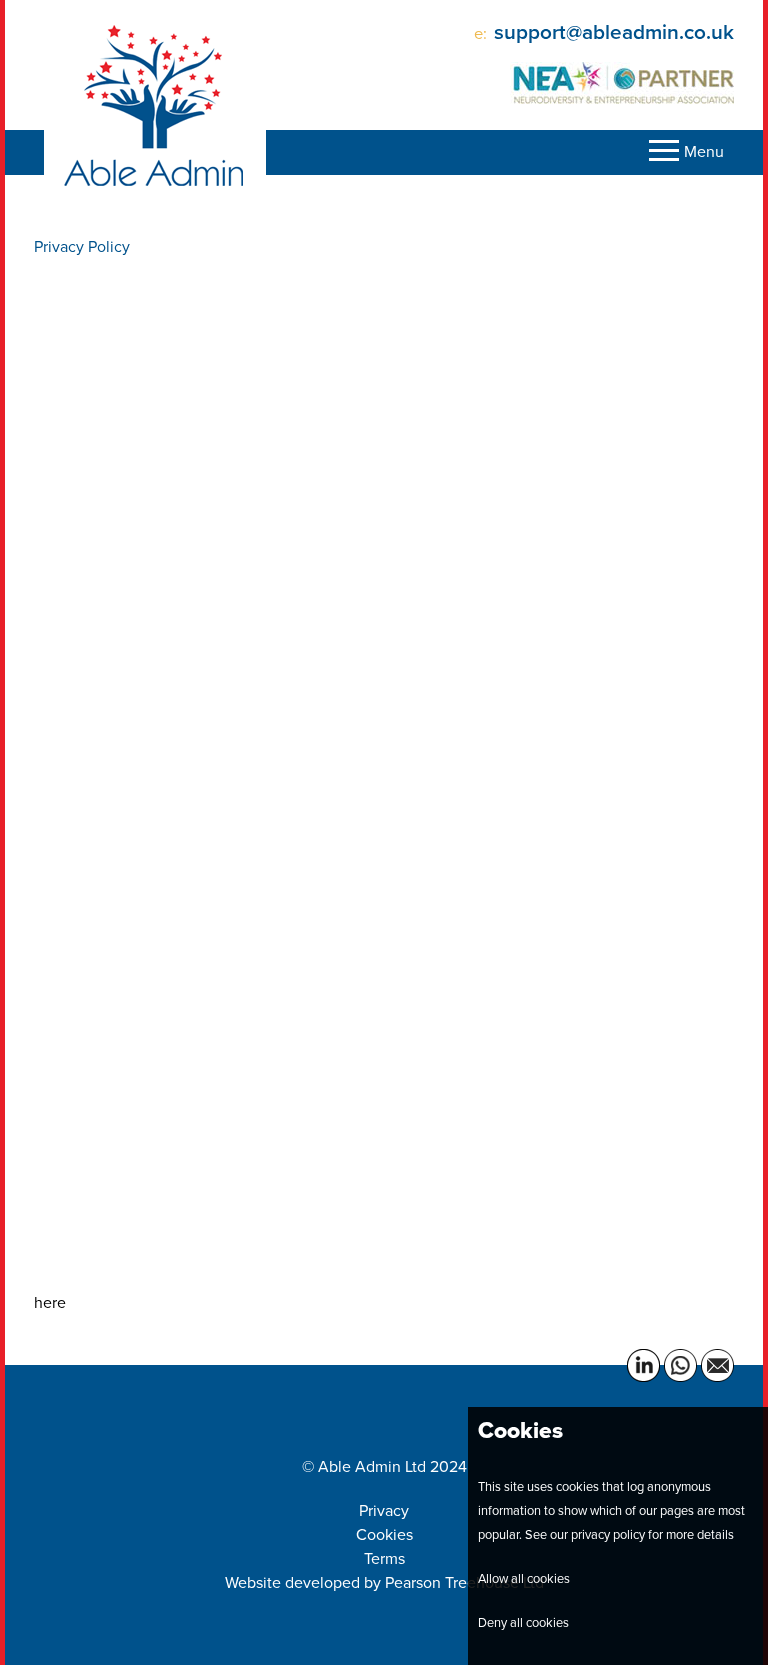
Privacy (384, 1510)
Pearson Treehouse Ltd (464, 1582)
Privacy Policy (86, 246)
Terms (384, 1558)
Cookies (384, 1534)
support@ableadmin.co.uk (614, 32)
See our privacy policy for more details (629, 1534)
